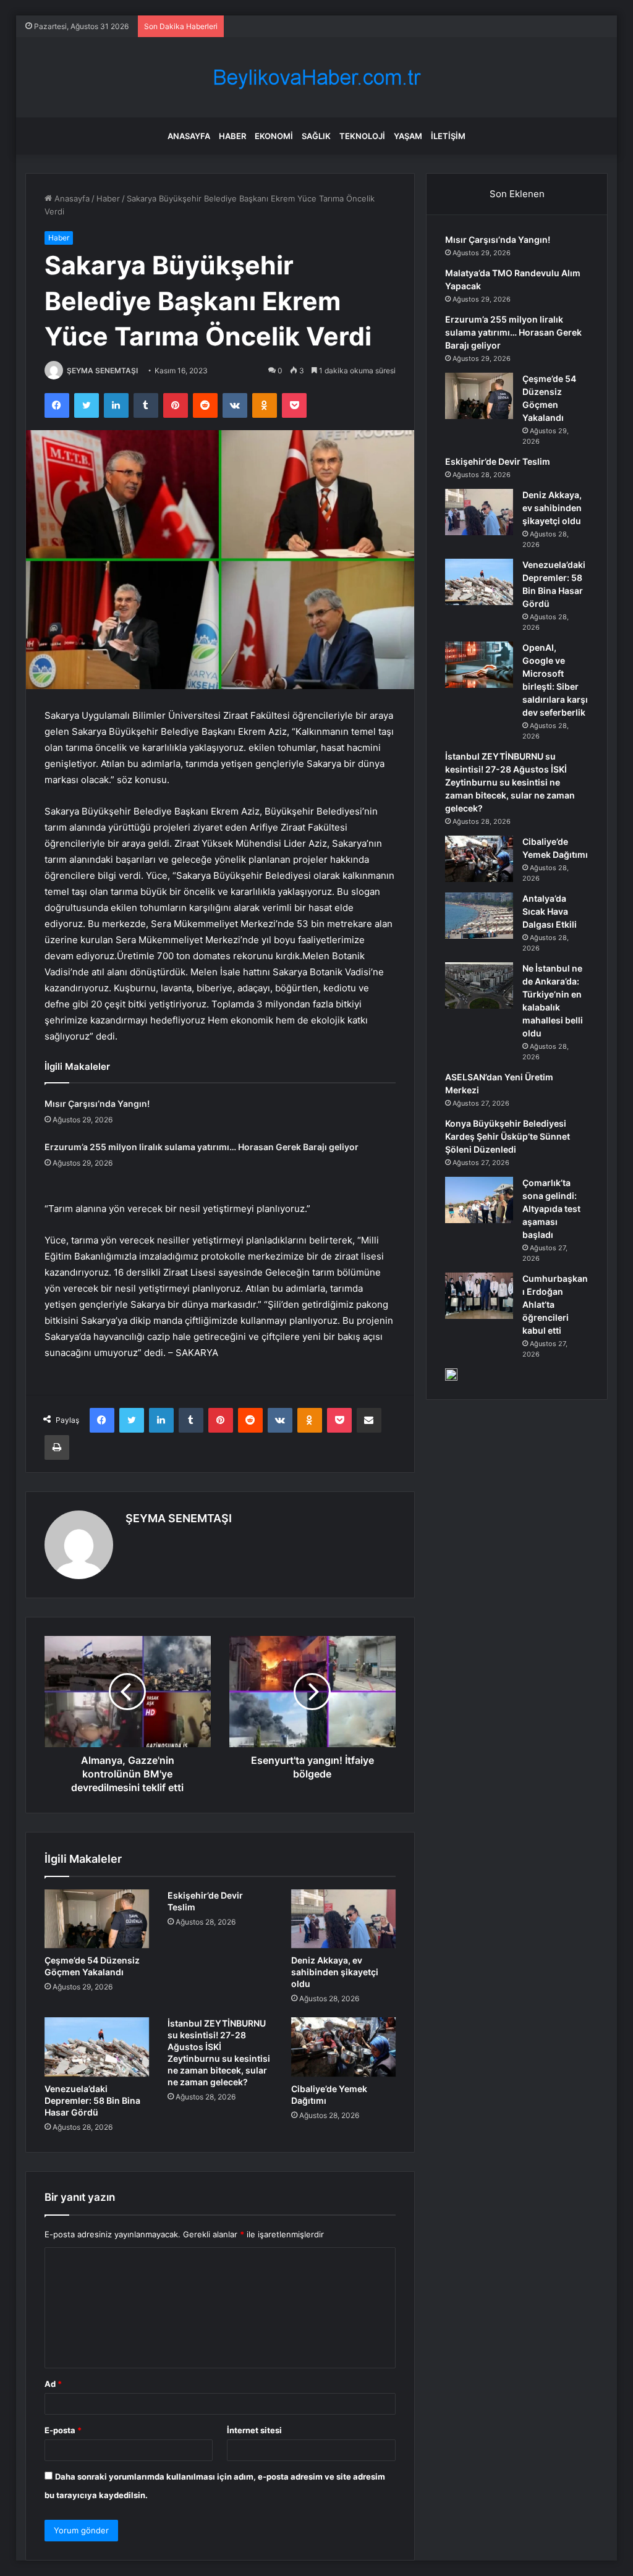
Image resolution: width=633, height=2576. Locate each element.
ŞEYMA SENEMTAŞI (102, 371)
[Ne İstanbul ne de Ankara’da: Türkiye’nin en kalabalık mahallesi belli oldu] (479, 985)
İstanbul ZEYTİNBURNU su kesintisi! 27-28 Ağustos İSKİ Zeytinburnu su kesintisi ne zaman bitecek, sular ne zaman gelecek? (510, 782)
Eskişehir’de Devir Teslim (498, 461)
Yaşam (408, 136)
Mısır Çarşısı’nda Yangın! (97, 1104)
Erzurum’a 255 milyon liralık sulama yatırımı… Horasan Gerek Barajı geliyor (202, 1147)
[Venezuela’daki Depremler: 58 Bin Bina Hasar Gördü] (97, 2047)
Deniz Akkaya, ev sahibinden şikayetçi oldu (335, 1972)
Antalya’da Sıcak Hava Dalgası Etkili (550, 911)
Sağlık (316, 136)
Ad (53, 2384)
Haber (232, 136)
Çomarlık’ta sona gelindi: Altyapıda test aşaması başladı (551, 1209)
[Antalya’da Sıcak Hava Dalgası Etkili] (479, 916)
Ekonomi (274, 136)
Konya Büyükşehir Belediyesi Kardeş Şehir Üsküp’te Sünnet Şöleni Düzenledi (508, 1136)
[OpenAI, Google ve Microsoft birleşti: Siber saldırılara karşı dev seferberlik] (479, 665)
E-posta (63, 2430)
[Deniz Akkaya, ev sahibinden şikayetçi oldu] (344, 1919)
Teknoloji (362, 136)
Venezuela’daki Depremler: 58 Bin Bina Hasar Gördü (92, 2100)
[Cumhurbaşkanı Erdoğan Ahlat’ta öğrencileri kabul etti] (479, 1296)
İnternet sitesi (254, 2430)
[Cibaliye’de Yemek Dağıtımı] (344, 2047)
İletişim (448, 136)
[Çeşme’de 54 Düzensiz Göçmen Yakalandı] (97, 1919)
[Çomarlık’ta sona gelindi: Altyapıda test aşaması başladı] (479, 1200)
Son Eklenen (517, 194)
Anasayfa (189, 136)
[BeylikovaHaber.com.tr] (316, 78)
